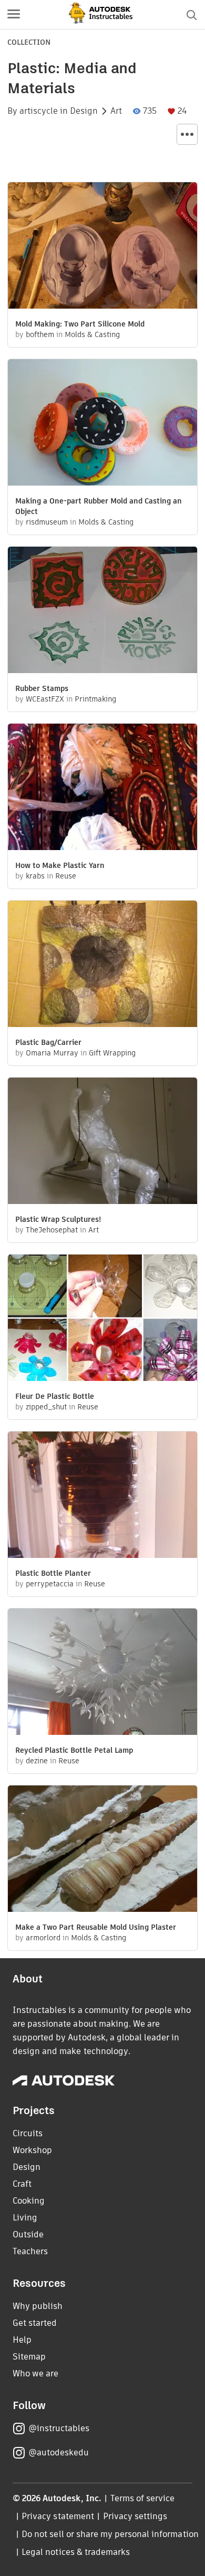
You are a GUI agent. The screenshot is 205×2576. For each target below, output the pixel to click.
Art (116, 111)
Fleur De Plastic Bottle (55, 1396)
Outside (28, 2234)
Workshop (32, 2150)
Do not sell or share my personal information (110, 2534)
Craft (22, 2184)
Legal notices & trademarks (76, 2552)
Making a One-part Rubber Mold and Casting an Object (99, 506)
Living (25, 2218)
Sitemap (29, 2357)
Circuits (28, 2133)
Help (22, 2340)
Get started (35, 2323)
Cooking (29, 2201)
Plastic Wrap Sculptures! (58, 1219)
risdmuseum (47, 522)
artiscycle (39, 111)
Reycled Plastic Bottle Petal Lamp (74, 1750)
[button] (14, 15)
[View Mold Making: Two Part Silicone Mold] (102, 247)
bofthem (40, 334)
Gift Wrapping (112, 1053)
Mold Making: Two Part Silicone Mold (80, 324)
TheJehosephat (52, 1230)
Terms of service (143, 2498)
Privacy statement (58, 2516)
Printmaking (95, 699)
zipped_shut (46, 1407)
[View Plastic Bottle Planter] (102, 1496)
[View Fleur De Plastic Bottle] (102, 1319)
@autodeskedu (59, 2452)
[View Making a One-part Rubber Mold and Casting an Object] (102, 424)
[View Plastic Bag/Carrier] (102, 965)
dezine (37, 1761)
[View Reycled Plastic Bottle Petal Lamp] (102, 1673)
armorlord (43, 1938)
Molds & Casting (92, 334)
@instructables (59, 2428)
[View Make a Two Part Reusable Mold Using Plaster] (102, 1850)
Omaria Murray (52, 1053)
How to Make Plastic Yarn (60, 865)
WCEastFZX (45, 699)
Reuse (66, 876)
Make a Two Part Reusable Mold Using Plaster (96, 1927)
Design (84, 111)
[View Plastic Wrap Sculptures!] (102, 1142)
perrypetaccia (50, 1584)
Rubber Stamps (42, 688)
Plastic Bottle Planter (53, 1573)
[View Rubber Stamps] (102, 611)
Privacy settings (135, 2516)
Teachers (30, 2251)
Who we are (35, 2373)
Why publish (38, 2306)
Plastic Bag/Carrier (48, 1042)
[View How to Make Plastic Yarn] (102, 788)
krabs (35, 876)
